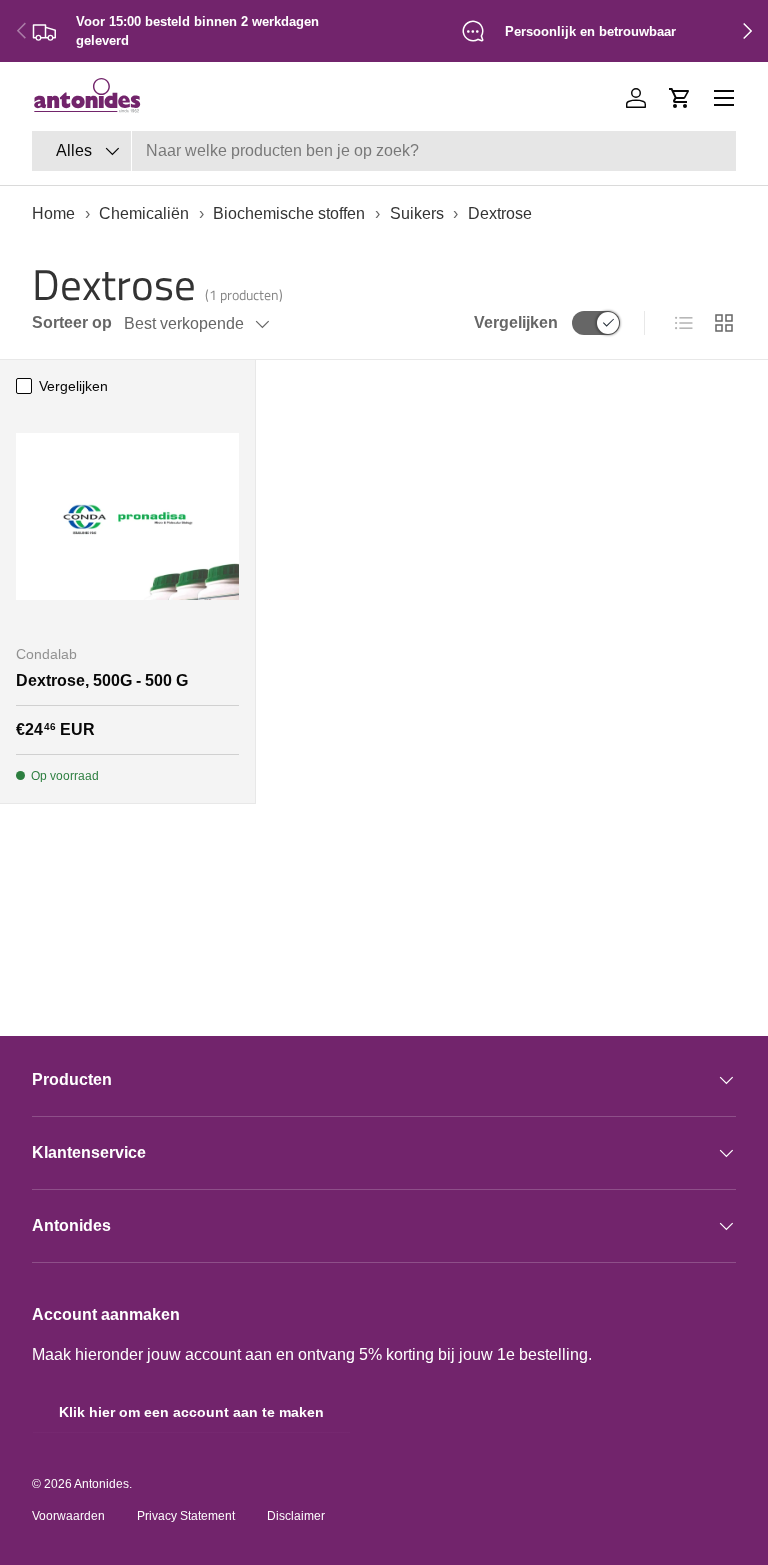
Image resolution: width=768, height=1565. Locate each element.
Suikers (417, 213)
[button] (680, 98)
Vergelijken (516, 322)
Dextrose (500, 213)
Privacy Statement (186, 1516)
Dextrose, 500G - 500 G (102, 680)
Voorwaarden (68, 1516)
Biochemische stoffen (289, 213)
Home (53, 213)
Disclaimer (296, 1516)
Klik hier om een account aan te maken (191, 1412)
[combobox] (384, 151)
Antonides (101, 1484)
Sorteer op (72, 322)
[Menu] (724, 98)
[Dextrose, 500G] (127, 516)
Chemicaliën (144, 213)
